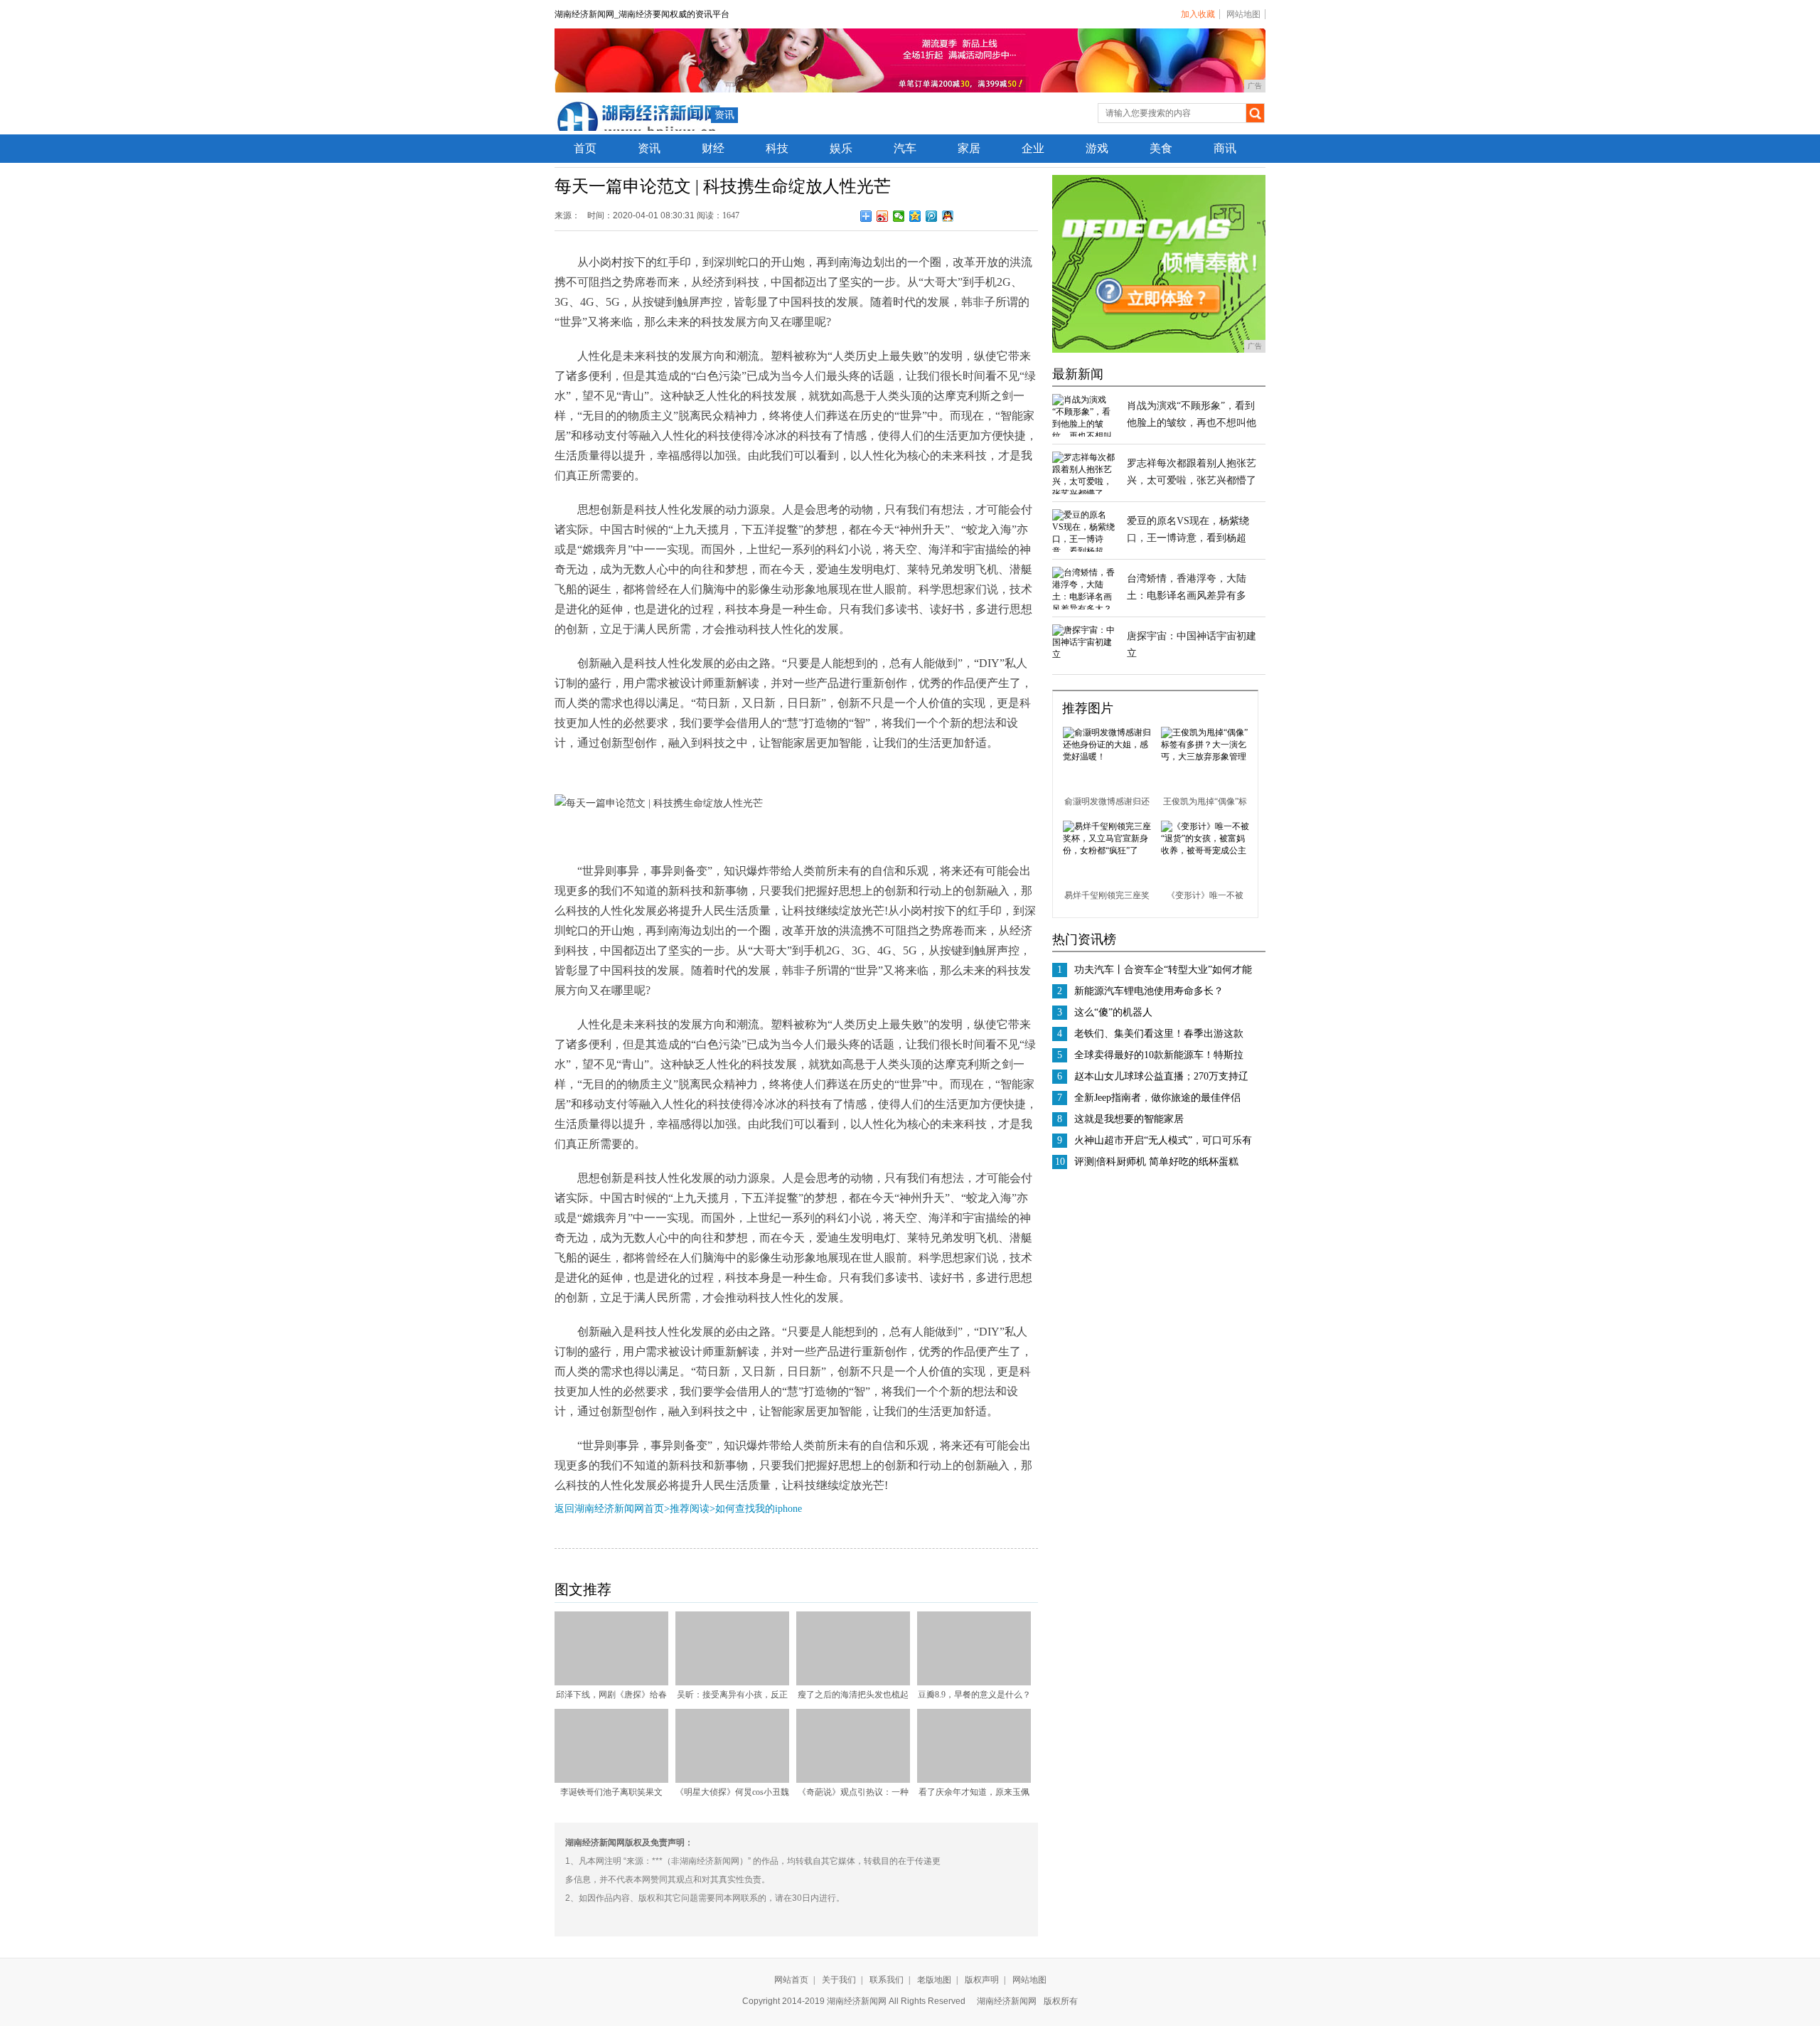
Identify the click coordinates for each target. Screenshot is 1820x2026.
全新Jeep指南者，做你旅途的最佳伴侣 (1157, 1098)
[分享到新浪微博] (883, 216)
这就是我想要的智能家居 (1129, 1119)
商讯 (1225, 148)
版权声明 (982, 1980)
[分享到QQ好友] (948, 216)
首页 (585, 148)
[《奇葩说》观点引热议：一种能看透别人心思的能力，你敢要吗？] (853, 1780)
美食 (1161, 148)
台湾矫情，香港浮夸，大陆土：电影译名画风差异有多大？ (1187, 596)
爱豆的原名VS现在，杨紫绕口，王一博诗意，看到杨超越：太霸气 (1188, 538)
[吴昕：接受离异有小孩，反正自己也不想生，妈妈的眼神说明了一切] (732, 1683)
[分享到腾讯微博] (932, 216)
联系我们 (887, 1980)
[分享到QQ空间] (915, 216)
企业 (1033, 148)
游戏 (1097, 148)
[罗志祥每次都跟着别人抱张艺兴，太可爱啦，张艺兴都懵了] (1084, 494)
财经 (713, 148)
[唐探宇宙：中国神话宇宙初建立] (1084, 654)
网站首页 (791, 1980)
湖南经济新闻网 (1007, 2001)
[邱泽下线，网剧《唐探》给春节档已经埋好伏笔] (611, 1683)
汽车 (905, 148)
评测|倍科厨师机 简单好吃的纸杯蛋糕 (1156, 1162)
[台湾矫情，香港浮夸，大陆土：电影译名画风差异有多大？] (1084, 609)
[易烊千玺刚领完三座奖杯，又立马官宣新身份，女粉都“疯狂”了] (1107, 851)
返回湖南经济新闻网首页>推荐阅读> (635, 1509)
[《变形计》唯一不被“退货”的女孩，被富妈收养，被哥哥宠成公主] (1205, 851)
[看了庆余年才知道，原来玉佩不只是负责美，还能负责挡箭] (974, 1780)
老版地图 (934, 1980)
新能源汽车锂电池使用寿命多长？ (1149, 991)
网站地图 (1243, 14)
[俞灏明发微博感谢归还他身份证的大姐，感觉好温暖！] (1107, 757)
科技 (777, 148)
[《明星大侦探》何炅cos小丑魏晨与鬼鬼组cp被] (732, 1780)
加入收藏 (1198, 14)
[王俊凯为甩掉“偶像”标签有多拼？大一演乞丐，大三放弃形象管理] (1205, 757)
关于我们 (839, 1980)
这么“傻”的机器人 (1113, 1012)
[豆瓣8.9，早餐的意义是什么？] (974, 1683)
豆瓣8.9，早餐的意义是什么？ (974, 1695)
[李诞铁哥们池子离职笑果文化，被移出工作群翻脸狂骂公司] (611, 1780)
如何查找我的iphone (759, 1509)
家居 (969, 148)
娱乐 (841, 148)
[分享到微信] (899, 216)
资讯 (724, 115)
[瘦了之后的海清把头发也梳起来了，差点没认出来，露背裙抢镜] (853, 1683)
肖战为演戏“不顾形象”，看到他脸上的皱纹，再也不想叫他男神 (1192, 423)
